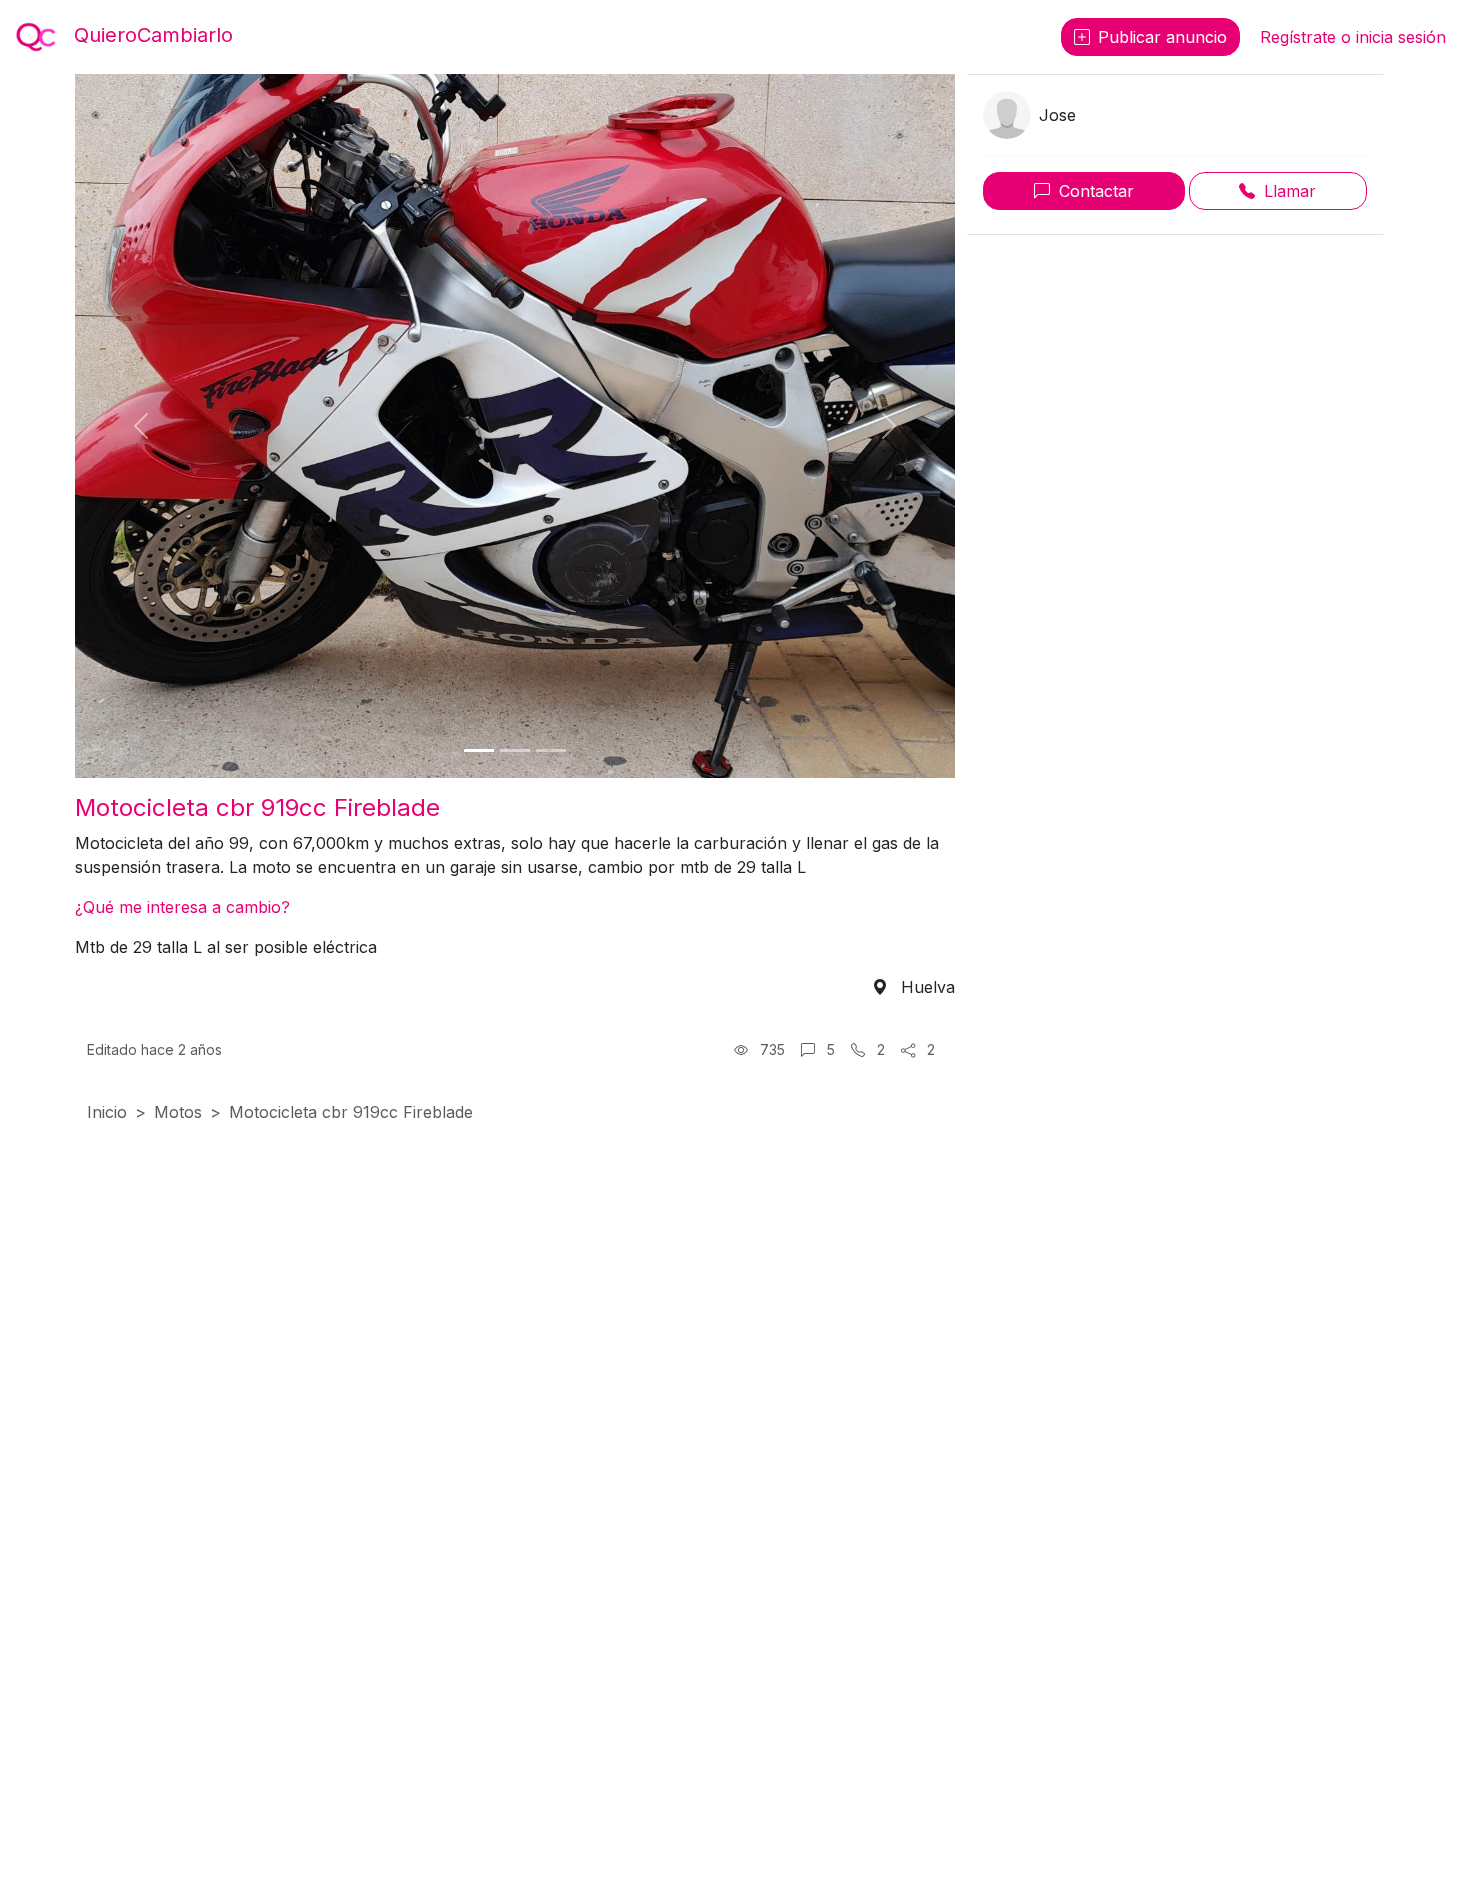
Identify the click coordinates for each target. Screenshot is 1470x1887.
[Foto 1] (479, 750)
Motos (178, 1112)
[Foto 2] (515, 750)
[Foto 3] (551, 750)
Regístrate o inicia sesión (1353, 37)
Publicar (1162, 37)
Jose (1057, 115)
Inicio (107, 1112)
